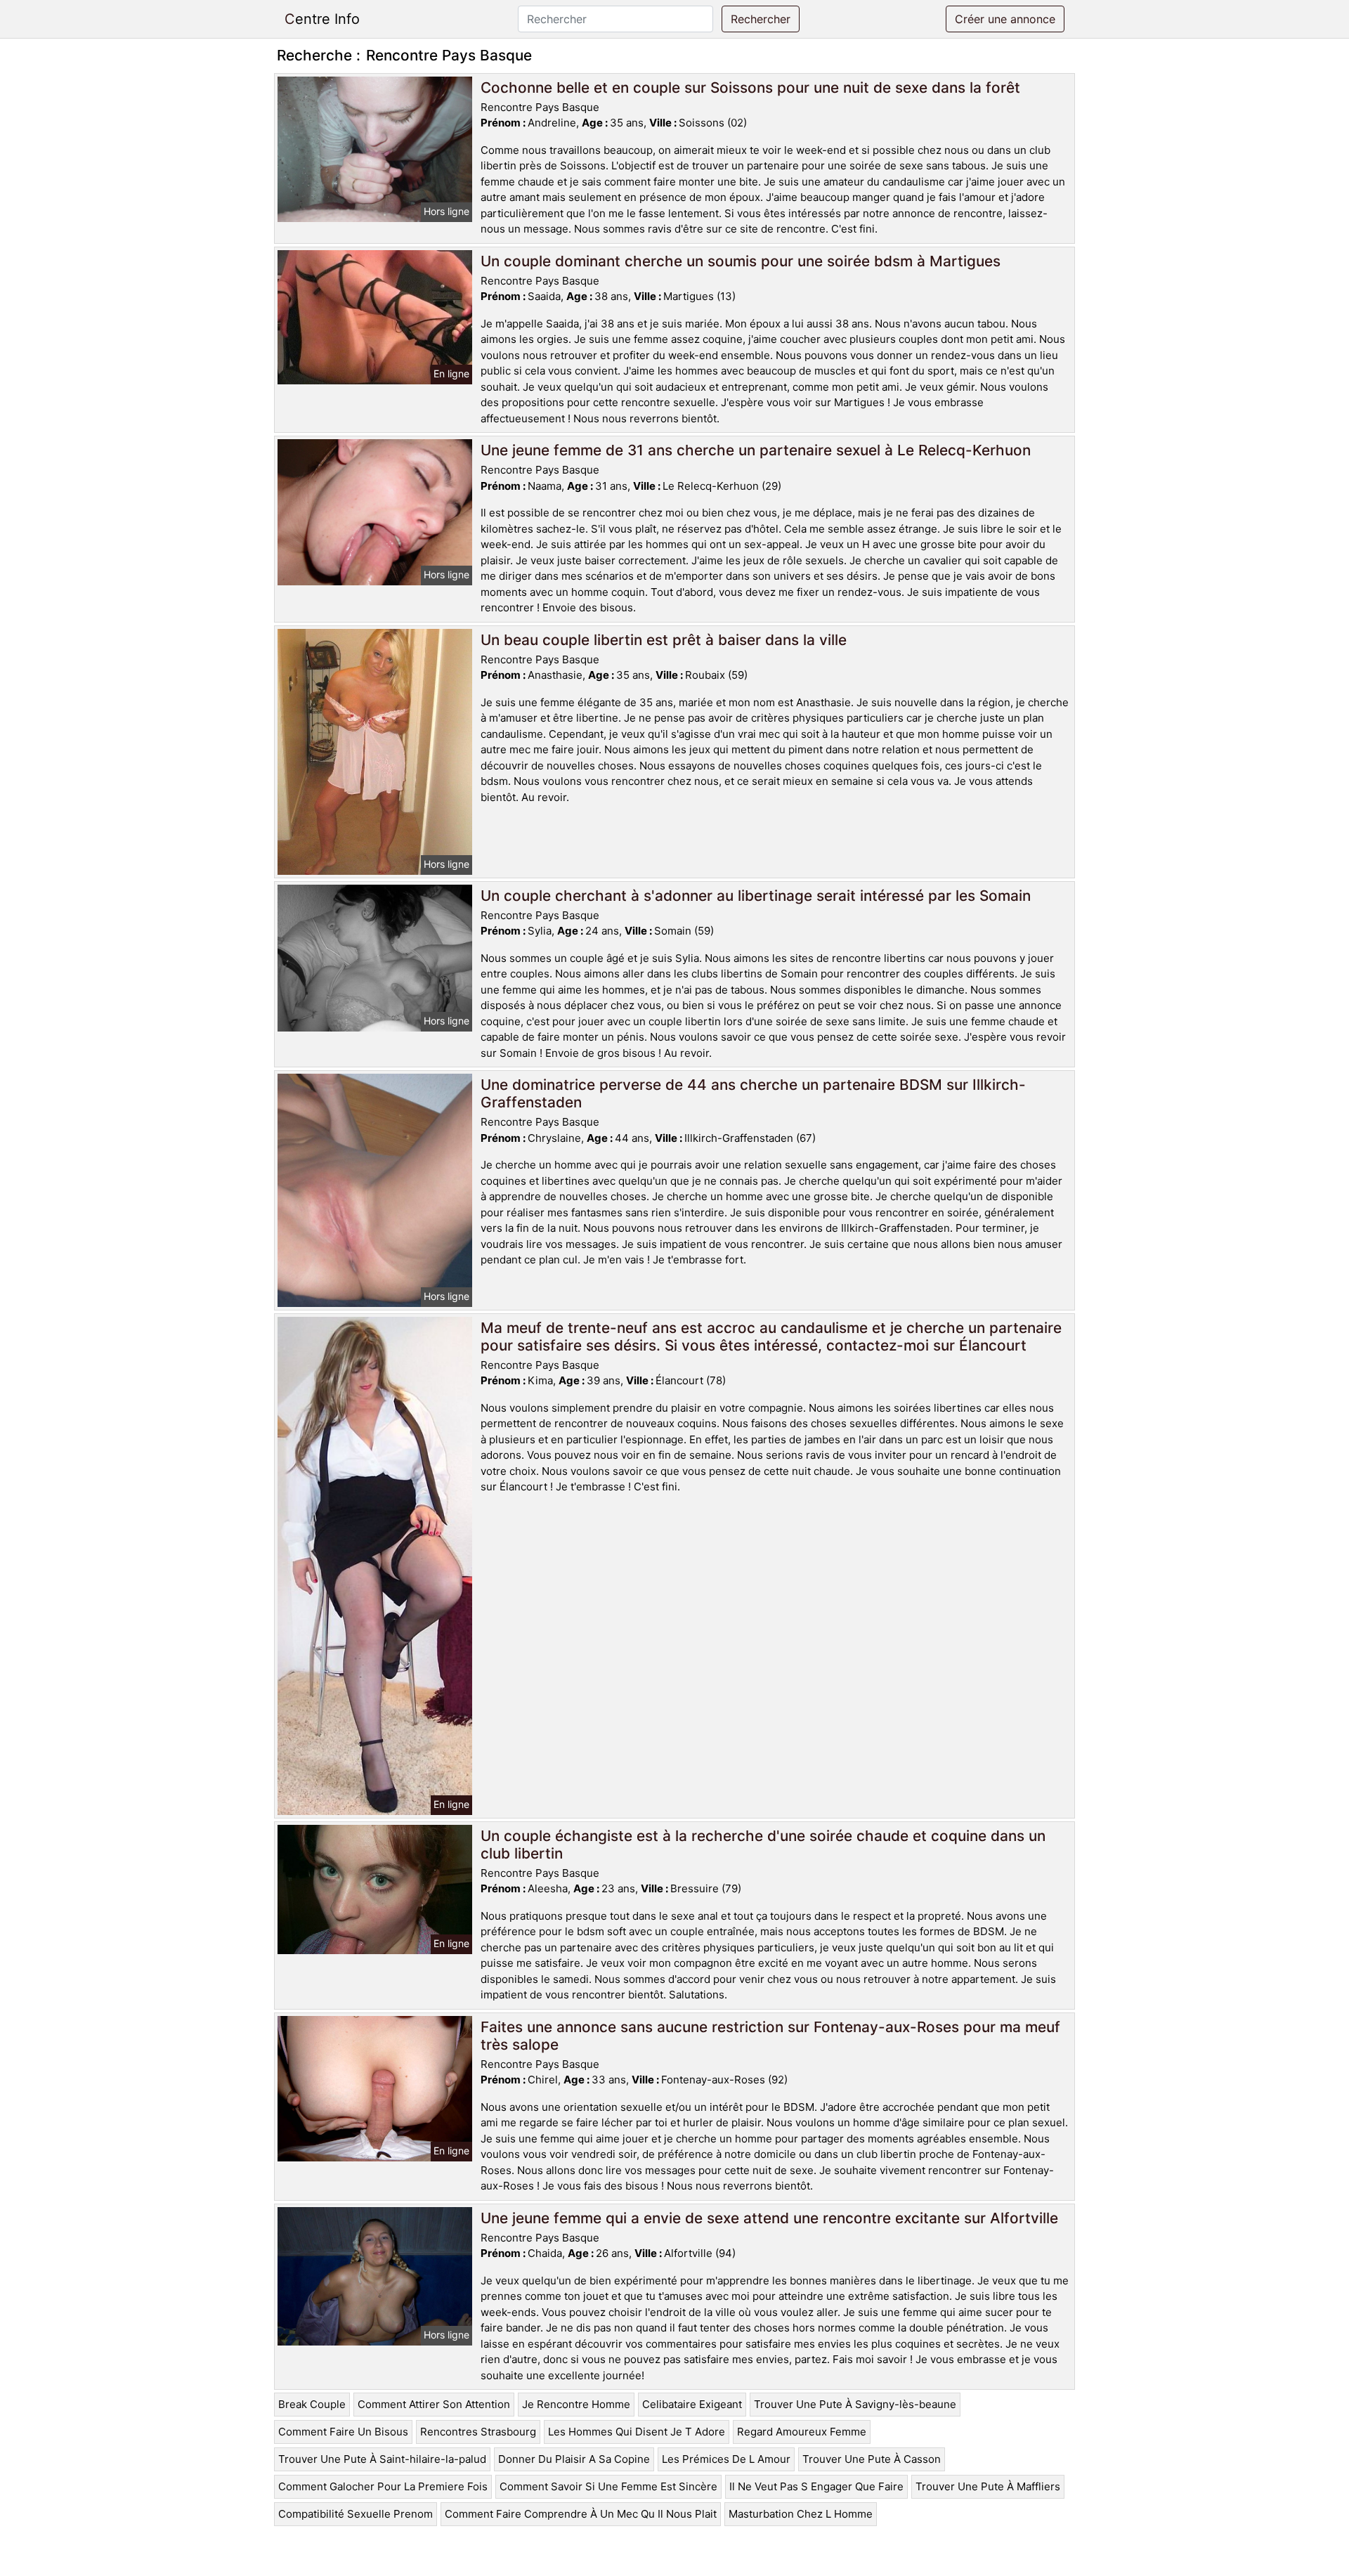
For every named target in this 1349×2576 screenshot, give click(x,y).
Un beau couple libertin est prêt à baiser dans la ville (664, 640)
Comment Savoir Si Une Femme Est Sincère (608, 2486)
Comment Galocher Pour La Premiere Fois (383, 2486)
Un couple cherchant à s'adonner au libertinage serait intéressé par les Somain (756, 896)
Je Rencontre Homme (576, 2404)
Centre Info (322, 19)
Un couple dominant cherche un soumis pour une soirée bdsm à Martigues (741, 261)
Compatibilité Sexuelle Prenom (356, 2514)
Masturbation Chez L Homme (801, 2514)
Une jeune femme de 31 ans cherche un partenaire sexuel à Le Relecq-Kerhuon (756, 450)
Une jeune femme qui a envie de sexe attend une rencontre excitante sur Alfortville (769, 2218)
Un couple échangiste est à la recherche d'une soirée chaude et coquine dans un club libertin (763, 1845)
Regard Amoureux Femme (802, 2432)
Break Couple (312, 2404)
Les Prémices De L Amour (726, 2459)
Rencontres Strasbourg (478, 2432)
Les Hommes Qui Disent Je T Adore (637, 2432)
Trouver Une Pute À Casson (872, 2459)
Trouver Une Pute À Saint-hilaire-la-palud (382, 2459)
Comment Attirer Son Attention (434, 2404)
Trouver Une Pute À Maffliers (988, 2486)
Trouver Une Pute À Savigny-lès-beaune (855, 2404)
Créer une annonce (1005, 19)
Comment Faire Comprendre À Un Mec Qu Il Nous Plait (581, 2514)
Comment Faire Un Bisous (343, 2432)
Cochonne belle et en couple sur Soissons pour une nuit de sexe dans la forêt (750, 87)
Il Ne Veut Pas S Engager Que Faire (816, 2486)
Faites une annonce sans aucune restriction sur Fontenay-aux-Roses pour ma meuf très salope (770, 2036)
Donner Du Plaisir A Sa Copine (574, 2459)
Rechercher (761, 19)
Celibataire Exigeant (692, 2404)
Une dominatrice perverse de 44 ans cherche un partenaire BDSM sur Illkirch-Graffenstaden (753, 1093)
